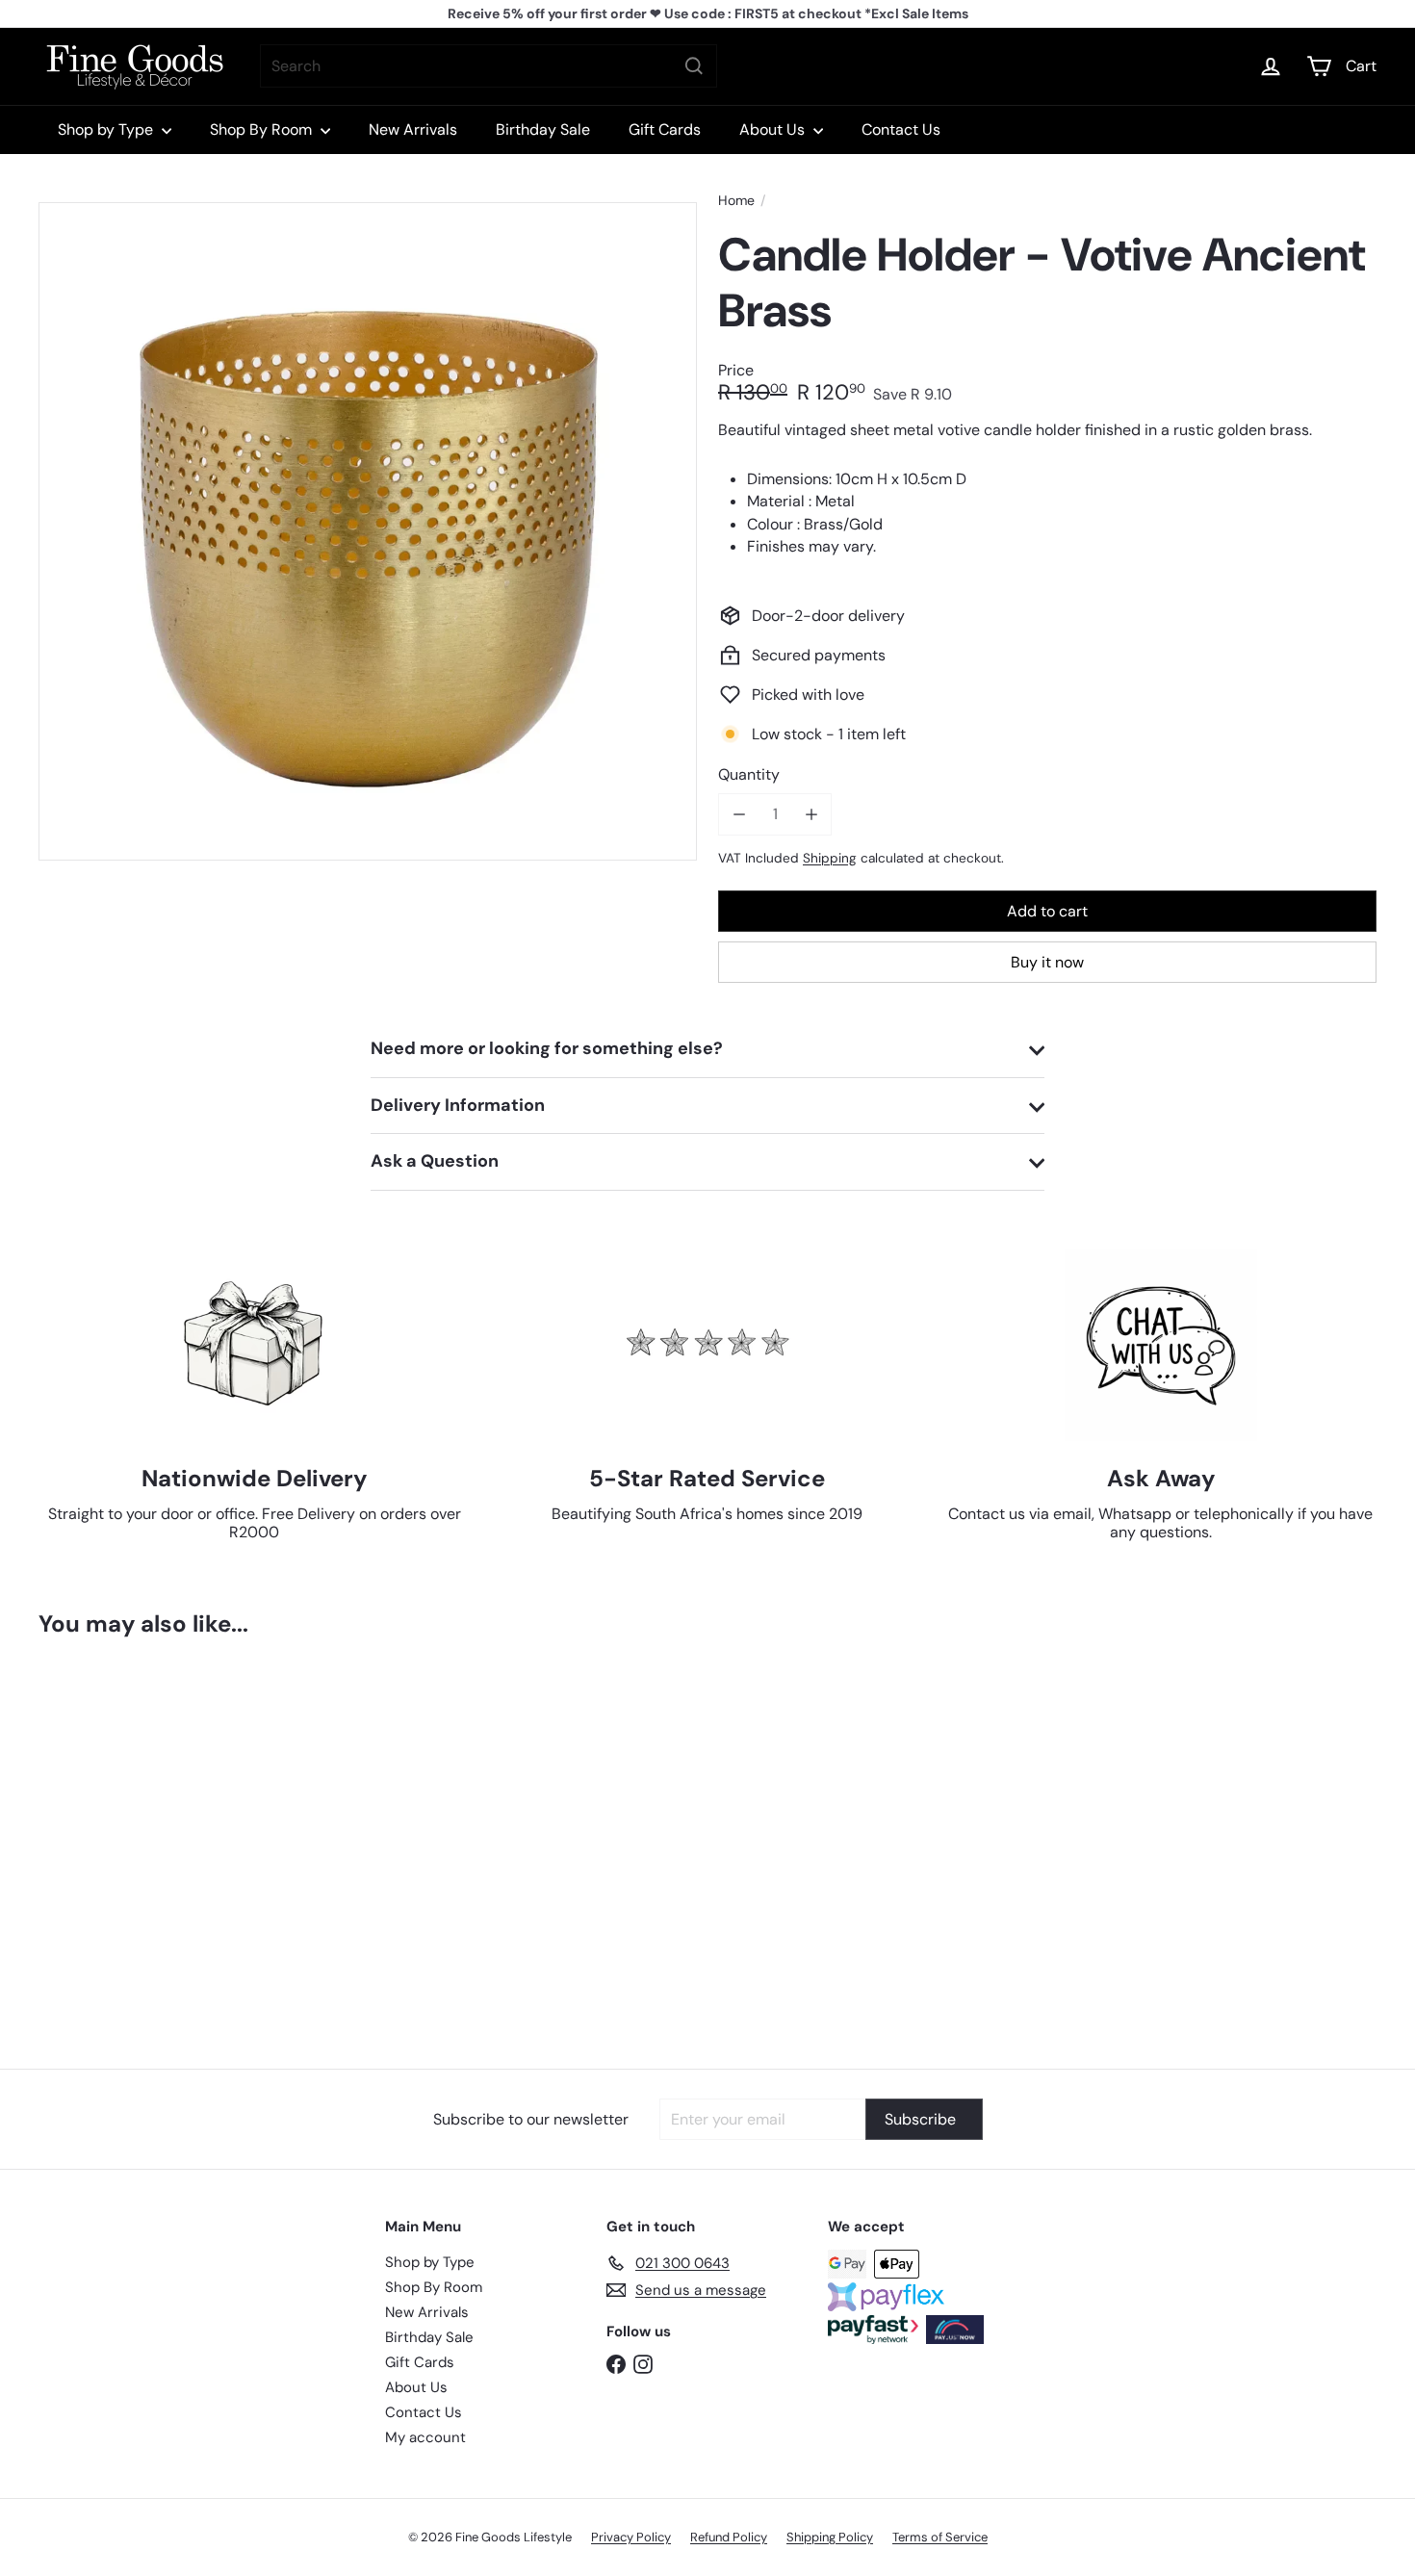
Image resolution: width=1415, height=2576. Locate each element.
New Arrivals (413, 129)
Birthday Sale (543, 129)
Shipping (830, 857)
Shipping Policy (830, 2537)
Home (736, 201)
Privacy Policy (631, 2537)
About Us (774, 129)
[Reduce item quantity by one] (739, 814)
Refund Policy (729, 2537)
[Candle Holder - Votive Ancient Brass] (142, 1839)
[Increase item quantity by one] (811, 814)
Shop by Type (107, 129)
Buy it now (1047, 962)
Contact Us (901, 129)
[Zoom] (368, 531)
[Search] (694, 66)
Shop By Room (263, 129)
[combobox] (489, 66)
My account (425, 2437)
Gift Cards (665, 129)
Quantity (749, 774)
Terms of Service (940, 2537)
